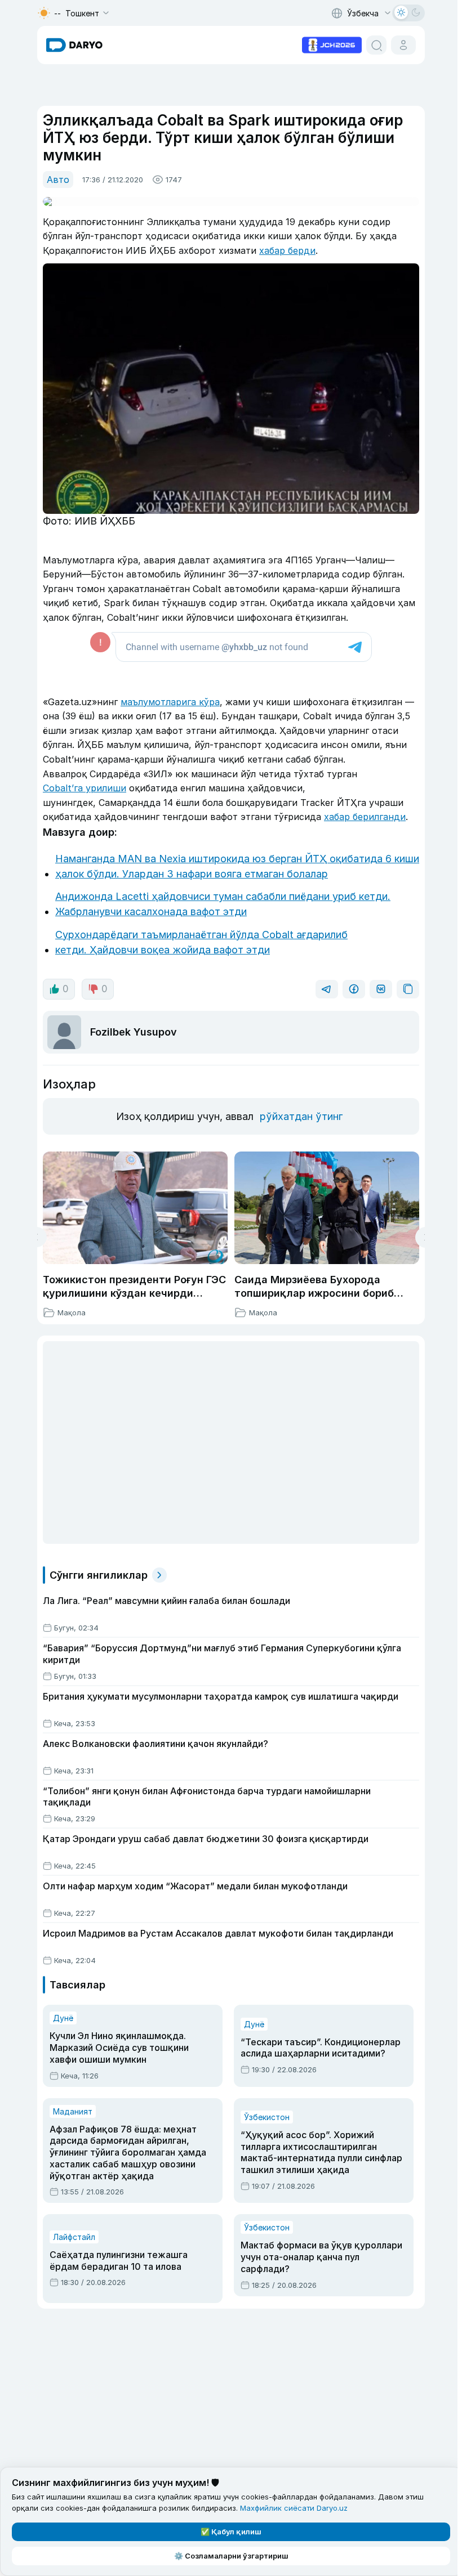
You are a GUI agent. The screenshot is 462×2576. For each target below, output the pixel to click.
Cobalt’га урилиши (85, 788)
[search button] (376, 45)
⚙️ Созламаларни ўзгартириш (231, 2556)
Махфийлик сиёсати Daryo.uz (294, 2508)
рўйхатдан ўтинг (301, 1116)
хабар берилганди (365, 817)
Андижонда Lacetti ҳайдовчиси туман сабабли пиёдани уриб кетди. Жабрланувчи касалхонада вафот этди (223, 904)
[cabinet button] (403, 45)
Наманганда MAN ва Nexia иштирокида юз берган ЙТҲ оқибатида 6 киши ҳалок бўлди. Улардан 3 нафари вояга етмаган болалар (237, 866)
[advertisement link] (332, 44)
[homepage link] (74, 45)
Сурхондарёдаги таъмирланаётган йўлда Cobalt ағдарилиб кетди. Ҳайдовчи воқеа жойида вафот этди (201, 942)
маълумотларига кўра (170, 702)
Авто (58, 180)
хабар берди (287, 250)
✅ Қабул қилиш (231, 2532)
